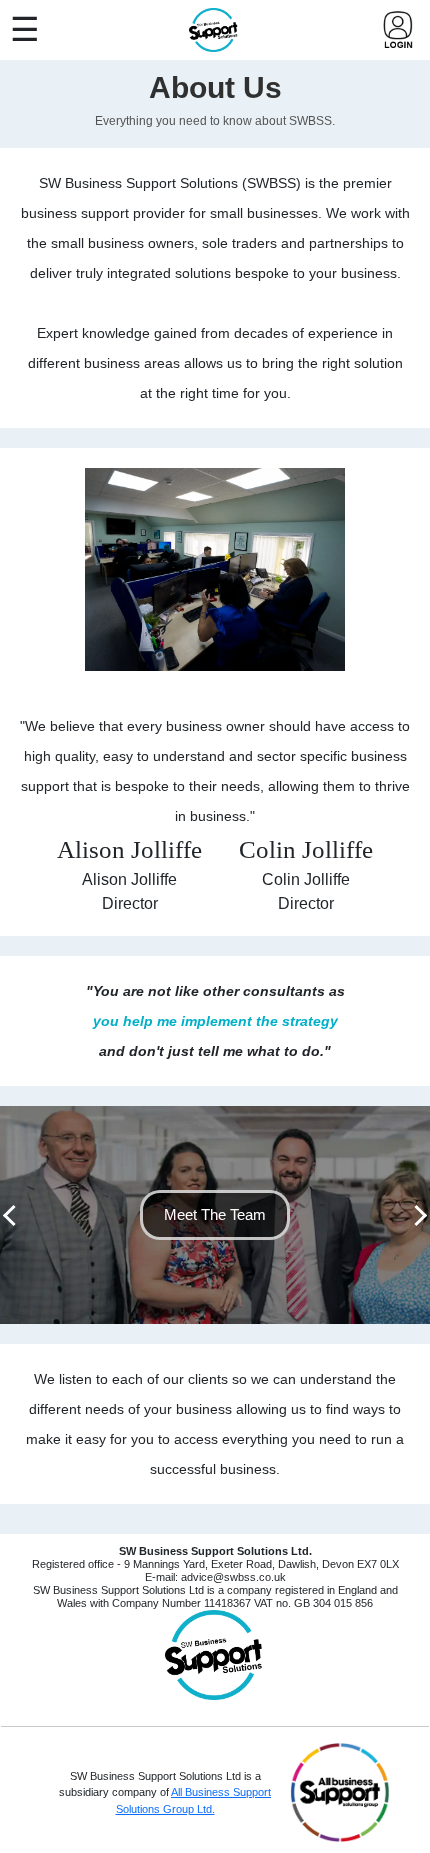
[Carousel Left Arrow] (13, 1215)
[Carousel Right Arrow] (416, 1215)
